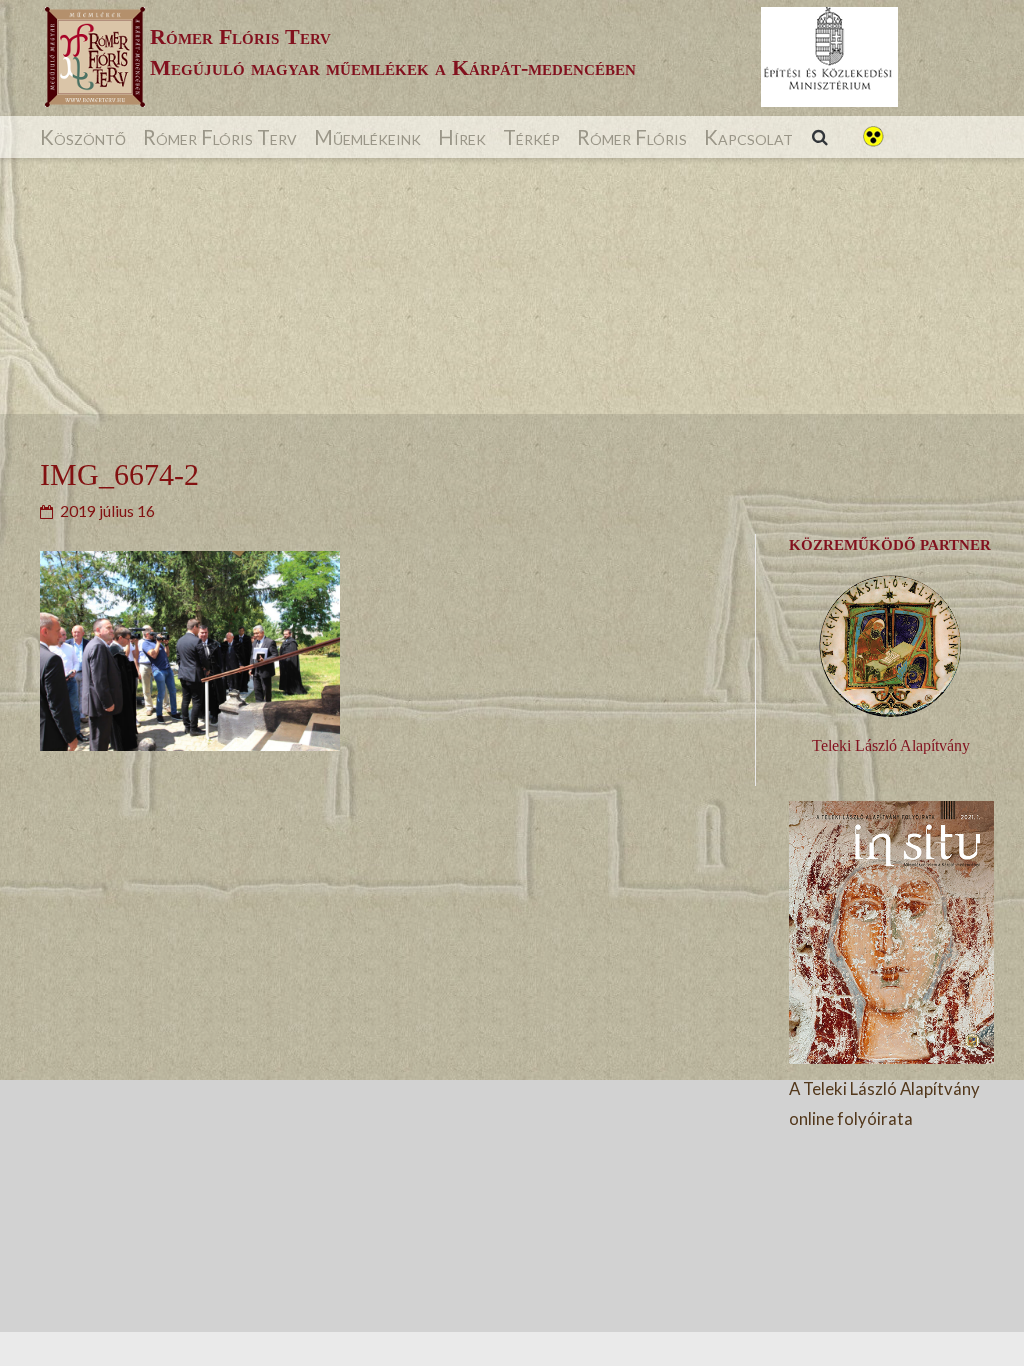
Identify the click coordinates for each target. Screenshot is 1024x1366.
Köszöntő (83, 137)
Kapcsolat (748, 137)
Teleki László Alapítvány (891, 745)
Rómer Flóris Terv (220, 137)
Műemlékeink (367, 137)
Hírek (462, 137)
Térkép (531, 137)
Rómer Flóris (632, 137)
